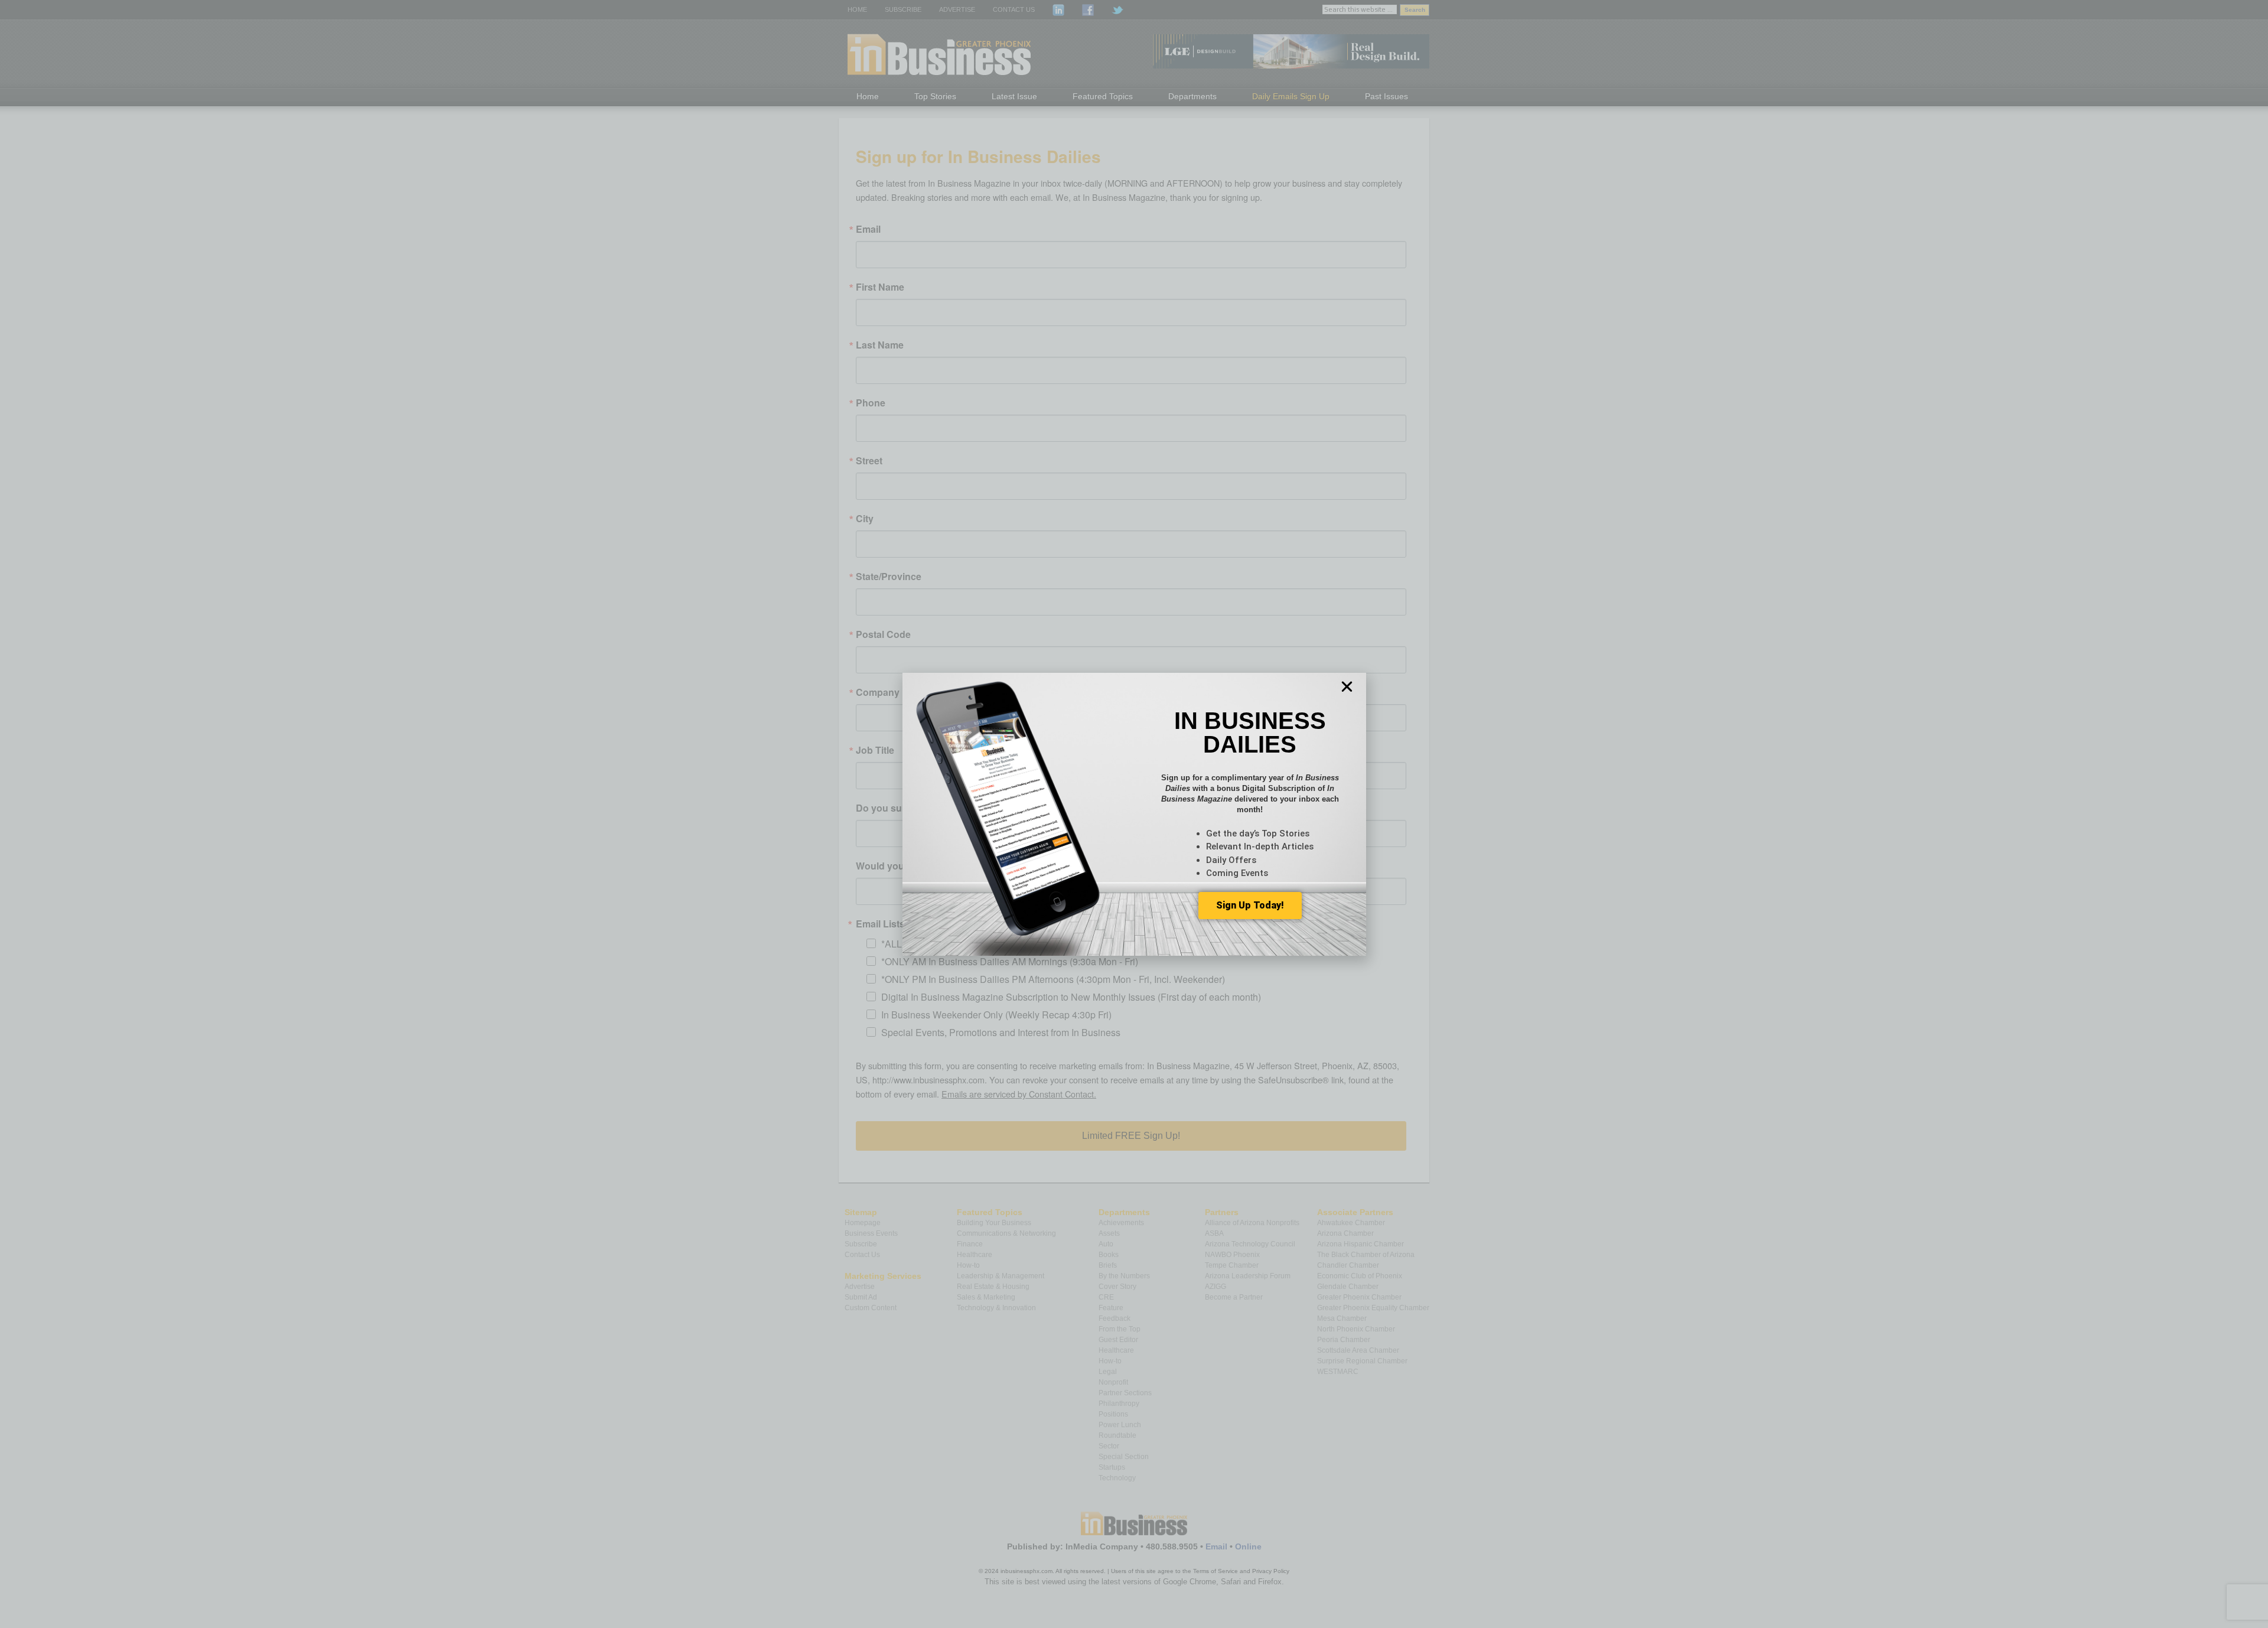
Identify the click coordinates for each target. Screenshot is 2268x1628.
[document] (1134, 814)
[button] (1347, 687)
